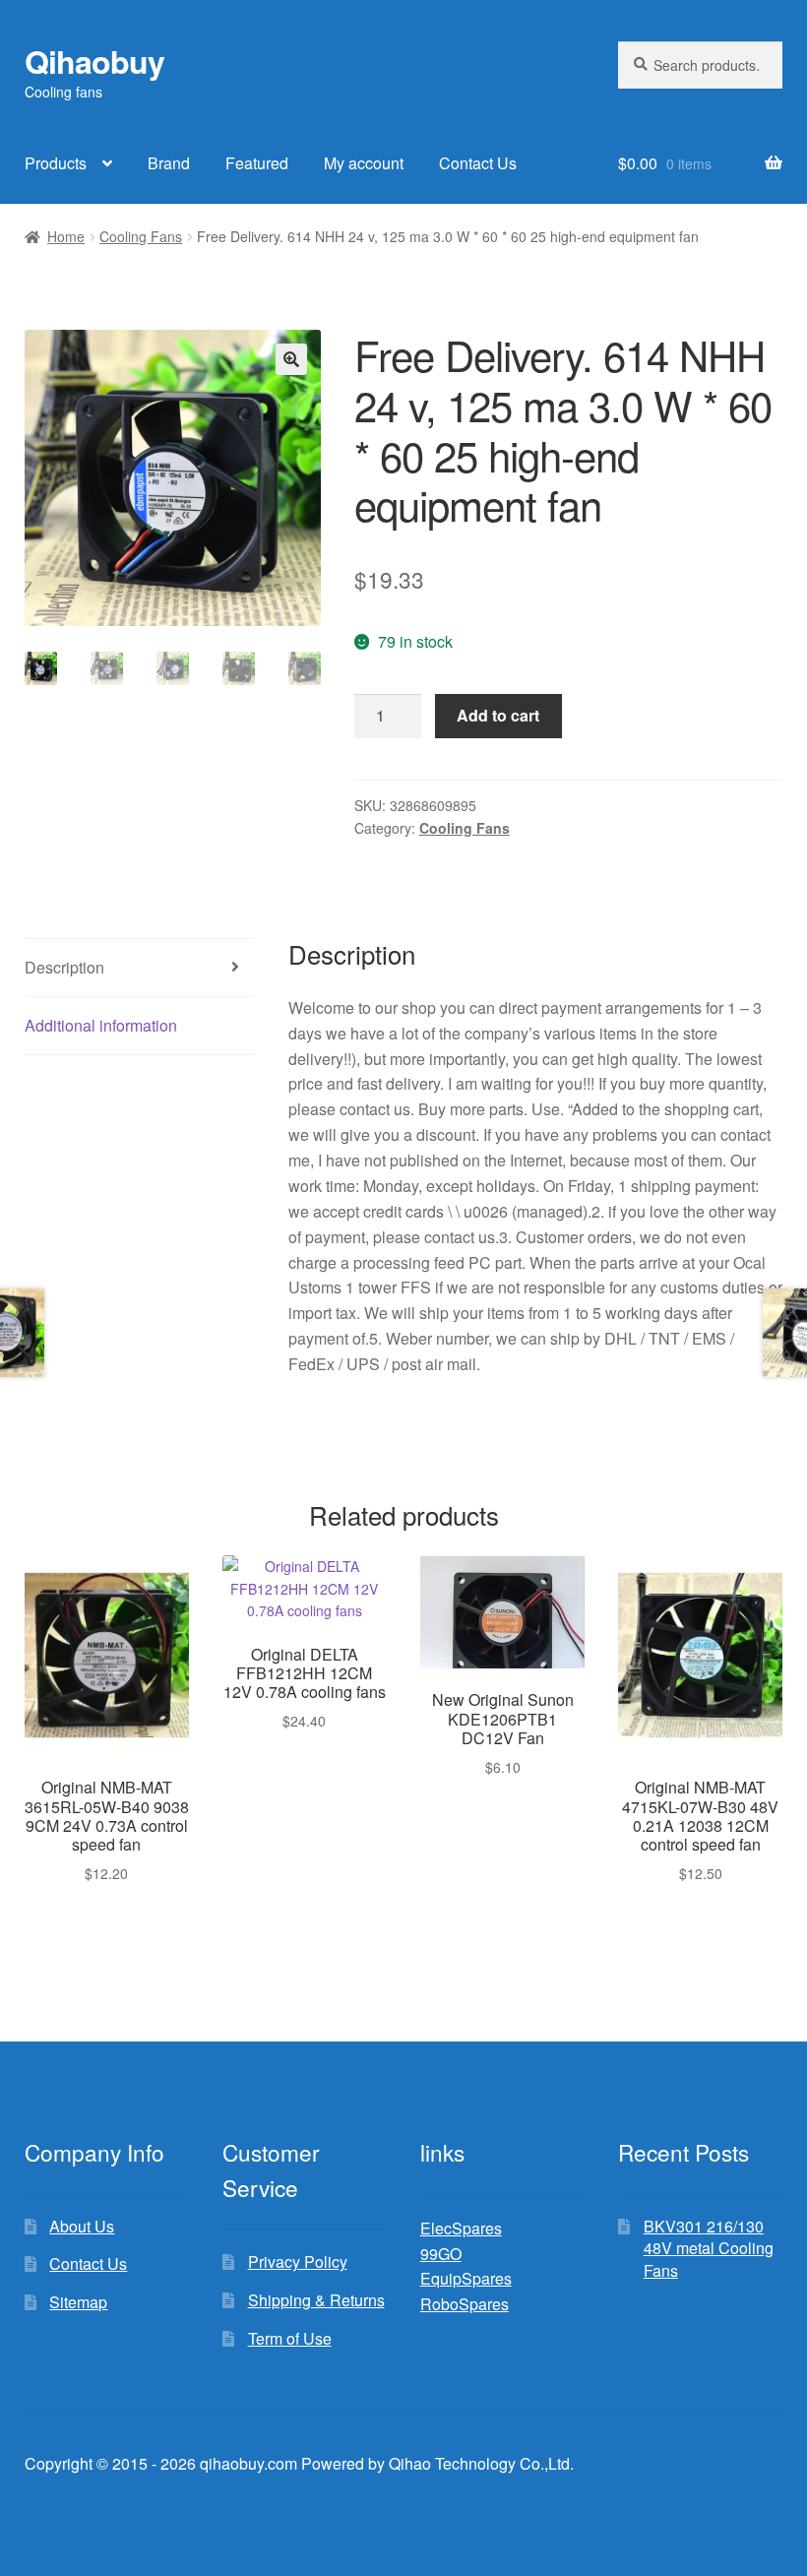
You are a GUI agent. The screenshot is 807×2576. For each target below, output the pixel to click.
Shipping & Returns (316, 2300)
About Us (82, 2226)
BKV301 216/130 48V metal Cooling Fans (709, 2248)
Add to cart (498, 715)
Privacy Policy (298, 2262)
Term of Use (290, 2338)
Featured (257, 163)
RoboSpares (465, 2304)
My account (364, 163)
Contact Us (478, 163)
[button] (291, 359)
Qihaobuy (94, 61)
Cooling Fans (141, 236)
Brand (169, 163)
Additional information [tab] (101, 1025)
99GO (441, 2254)
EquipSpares (466, 2278)
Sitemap (78, 2302)
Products (56, 163)
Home (66, 236)
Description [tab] (64, 967)
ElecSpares (461, 2228)
